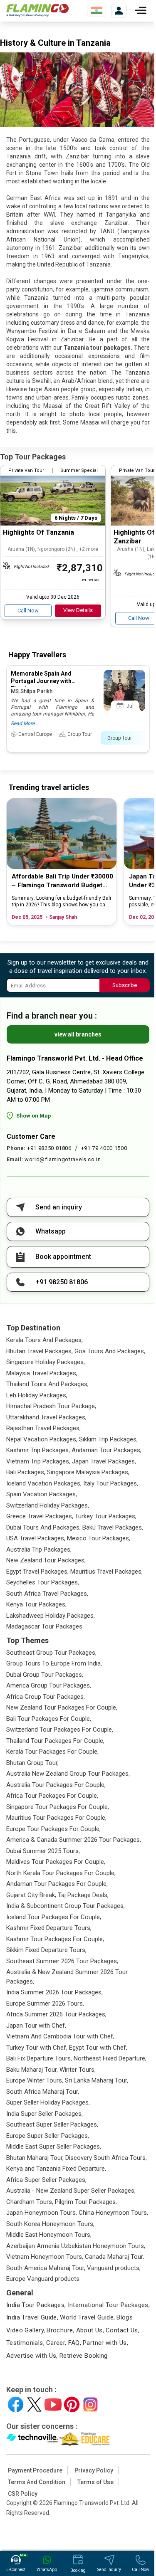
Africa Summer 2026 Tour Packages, (56, 2014)
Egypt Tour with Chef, (98, 2048)
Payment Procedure (35, 2470)
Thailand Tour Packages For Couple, (55, 1741)
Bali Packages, (26, 1472)
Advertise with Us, (32, 2356)
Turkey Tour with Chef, (37, 2048)
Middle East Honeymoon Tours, (49, 2235)
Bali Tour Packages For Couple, (49, 1719)
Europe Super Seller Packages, (48, 2136)
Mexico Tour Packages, (99, 1538)
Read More (23, 723)
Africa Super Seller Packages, (46, 2180)
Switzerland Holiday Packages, (48, 1505)
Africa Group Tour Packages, (46, 1697)
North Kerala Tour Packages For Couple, (61, 1873)
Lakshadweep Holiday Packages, (51, 1616)
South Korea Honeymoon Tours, (50, 2224)
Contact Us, (123, 2330)
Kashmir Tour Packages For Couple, (55, 1939)
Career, (56, 2343)
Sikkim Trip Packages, (108, 1439)
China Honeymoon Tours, (113, 2213)
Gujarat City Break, (31, 1895)
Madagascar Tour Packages (44, 1626)
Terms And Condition (37, 2482)
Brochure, (60, 2330)
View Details (78, 610)
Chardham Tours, (30, 2202)
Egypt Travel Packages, (37, 1572)
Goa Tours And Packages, (110, 1351)
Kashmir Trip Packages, (38, 1450)
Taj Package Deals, (83, 1895)
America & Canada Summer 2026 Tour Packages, (74, 1840)
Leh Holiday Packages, (37, 1395)
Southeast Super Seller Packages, (52, 2124)
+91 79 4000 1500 (104, 1148)
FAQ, (75, 2343)
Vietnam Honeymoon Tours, (45, 2257)
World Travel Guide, (87, 2317)
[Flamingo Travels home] (37, 10)
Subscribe (125, 985)
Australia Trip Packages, (39, 1550)
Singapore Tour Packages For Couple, (58, 1807)
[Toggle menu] (141, 10)
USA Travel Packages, (36, 1538)
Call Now (28, 611)
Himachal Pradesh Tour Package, (51, 1406)
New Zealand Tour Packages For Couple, (62, 1707)
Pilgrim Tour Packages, (86, 2202)
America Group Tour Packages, (49, 1685)
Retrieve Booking (84, 2356)
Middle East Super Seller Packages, (54, 2147)
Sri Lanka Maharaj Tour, (97, 2080)
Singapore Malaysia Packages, (88, 1472)
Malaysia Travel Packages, (42, 1373)
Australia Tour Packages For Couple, (56, 1785)
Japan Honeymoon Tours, (42, 2213)
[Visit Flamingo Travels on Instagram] (90, 2405)
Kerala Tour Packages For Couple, (52, 1752)
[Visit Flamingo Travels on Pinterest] (72, 2405)
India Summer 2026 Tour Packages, (54, 1992)
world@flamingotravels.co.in (63, 1159)
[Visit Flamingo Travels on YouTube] (53, 2405)
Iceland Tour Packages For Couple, (54, 1917)
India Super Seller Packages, (45, 2114)
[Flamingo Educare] (84, 2439)
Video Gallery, (26, 2330)
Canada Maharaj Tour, (114, 2257)
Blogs (125, 2317)
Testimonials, (25, 2343)
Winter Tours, (78, 2070)
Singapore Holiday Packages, (46, 1362)
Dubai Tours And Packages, (43, 1527)
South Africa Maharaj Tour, (43, 2092)
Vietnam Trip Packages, (38, 1461)
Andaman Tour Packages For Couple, (57, 1884)
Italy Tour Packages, (111, 1483)
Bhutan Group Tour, (32, 1763)
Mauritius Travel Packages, (106, 1572)
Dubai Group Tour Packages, (45, 1675)
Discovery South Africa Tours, (106, 2158)
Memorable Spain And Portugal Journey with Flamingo (41, 681)
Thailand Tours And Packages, (47, 1384)
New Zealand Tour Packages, (46, 1560)
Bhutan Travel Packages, (40, 1351)
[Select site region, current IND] (97, 10)
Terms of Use (95, 2482)
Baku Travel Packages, (113, 1527)
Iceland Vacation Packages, (44, 1483)
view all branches (78, 1034)
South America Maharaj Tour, (46, 2268)
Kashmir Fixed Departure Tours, (49, 1928)
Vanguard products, (114, 2268)
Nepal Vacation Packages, (42, 1439)
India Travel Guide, (32, 2317)
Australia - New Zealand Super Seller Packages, (71, 2191)
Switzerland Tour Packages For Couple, (60, 1730)
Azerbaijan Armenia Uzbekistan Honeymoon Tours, (76, 2246)
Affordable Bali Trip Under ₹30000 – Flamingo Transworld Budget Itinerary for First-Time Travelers (62, 881)
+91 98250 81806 (49, 1148)
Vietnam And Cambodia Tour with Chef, (60, 2036)
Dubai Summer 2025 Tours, (43, 1851)
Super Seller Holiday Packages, (48, 2102)
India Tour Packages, (36, 2305)
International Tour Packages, (109, 2305)
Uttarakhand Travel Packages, (46, 1417)
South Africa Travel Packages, (47, 1594)
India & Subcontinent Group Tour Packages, (66, 1906)
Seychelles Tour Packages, (43, 1582)
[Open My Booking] (119, 11)
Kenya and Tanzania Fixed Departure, (56, 2169)
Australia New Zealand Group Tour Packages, (68, 1774)
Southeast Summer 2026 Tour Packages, (62, 1961)
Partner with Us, (105, 2343)
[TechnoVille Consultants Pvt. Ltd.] (32, 2439)
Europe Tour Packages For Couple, (53, 1829)
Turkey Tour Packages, (106, 1516)
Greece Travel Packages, (40, 1516)
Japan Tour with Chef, (36, 2026)
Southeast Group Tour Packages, (51, 1653)
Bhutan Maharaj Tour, (35, 2158)
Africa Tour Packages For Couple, (52, 1796)
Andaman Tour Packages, (106, 1450)
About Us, (90, 2330)
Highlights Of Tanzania (38, 532)
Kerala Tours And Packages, (45, 1340)
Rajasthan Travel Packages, (43, 1428)
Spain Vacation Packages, (42, 1494)
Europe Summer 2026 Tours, (45, 2004)
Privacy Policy (94, 2470)
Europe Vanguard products (43, 2279)
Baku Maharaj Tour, (32, 2070)
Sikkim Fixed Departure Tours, (46, 1950)
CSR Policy (23, 2494)
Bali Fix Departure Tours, (39, 2058)
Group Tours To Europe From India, (54, 1663)
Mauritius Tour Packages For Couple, (56, 1818)
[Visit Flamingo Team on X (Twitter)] (34, 2405)
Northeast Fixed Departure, (110, 2058)
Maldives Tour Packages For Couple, (56, 1862)
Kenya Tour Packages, (36, 1604)
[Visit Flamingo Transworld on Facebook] (16, 2405)
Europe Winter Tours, (35, 2080)
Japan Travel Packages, (104, 1461)
